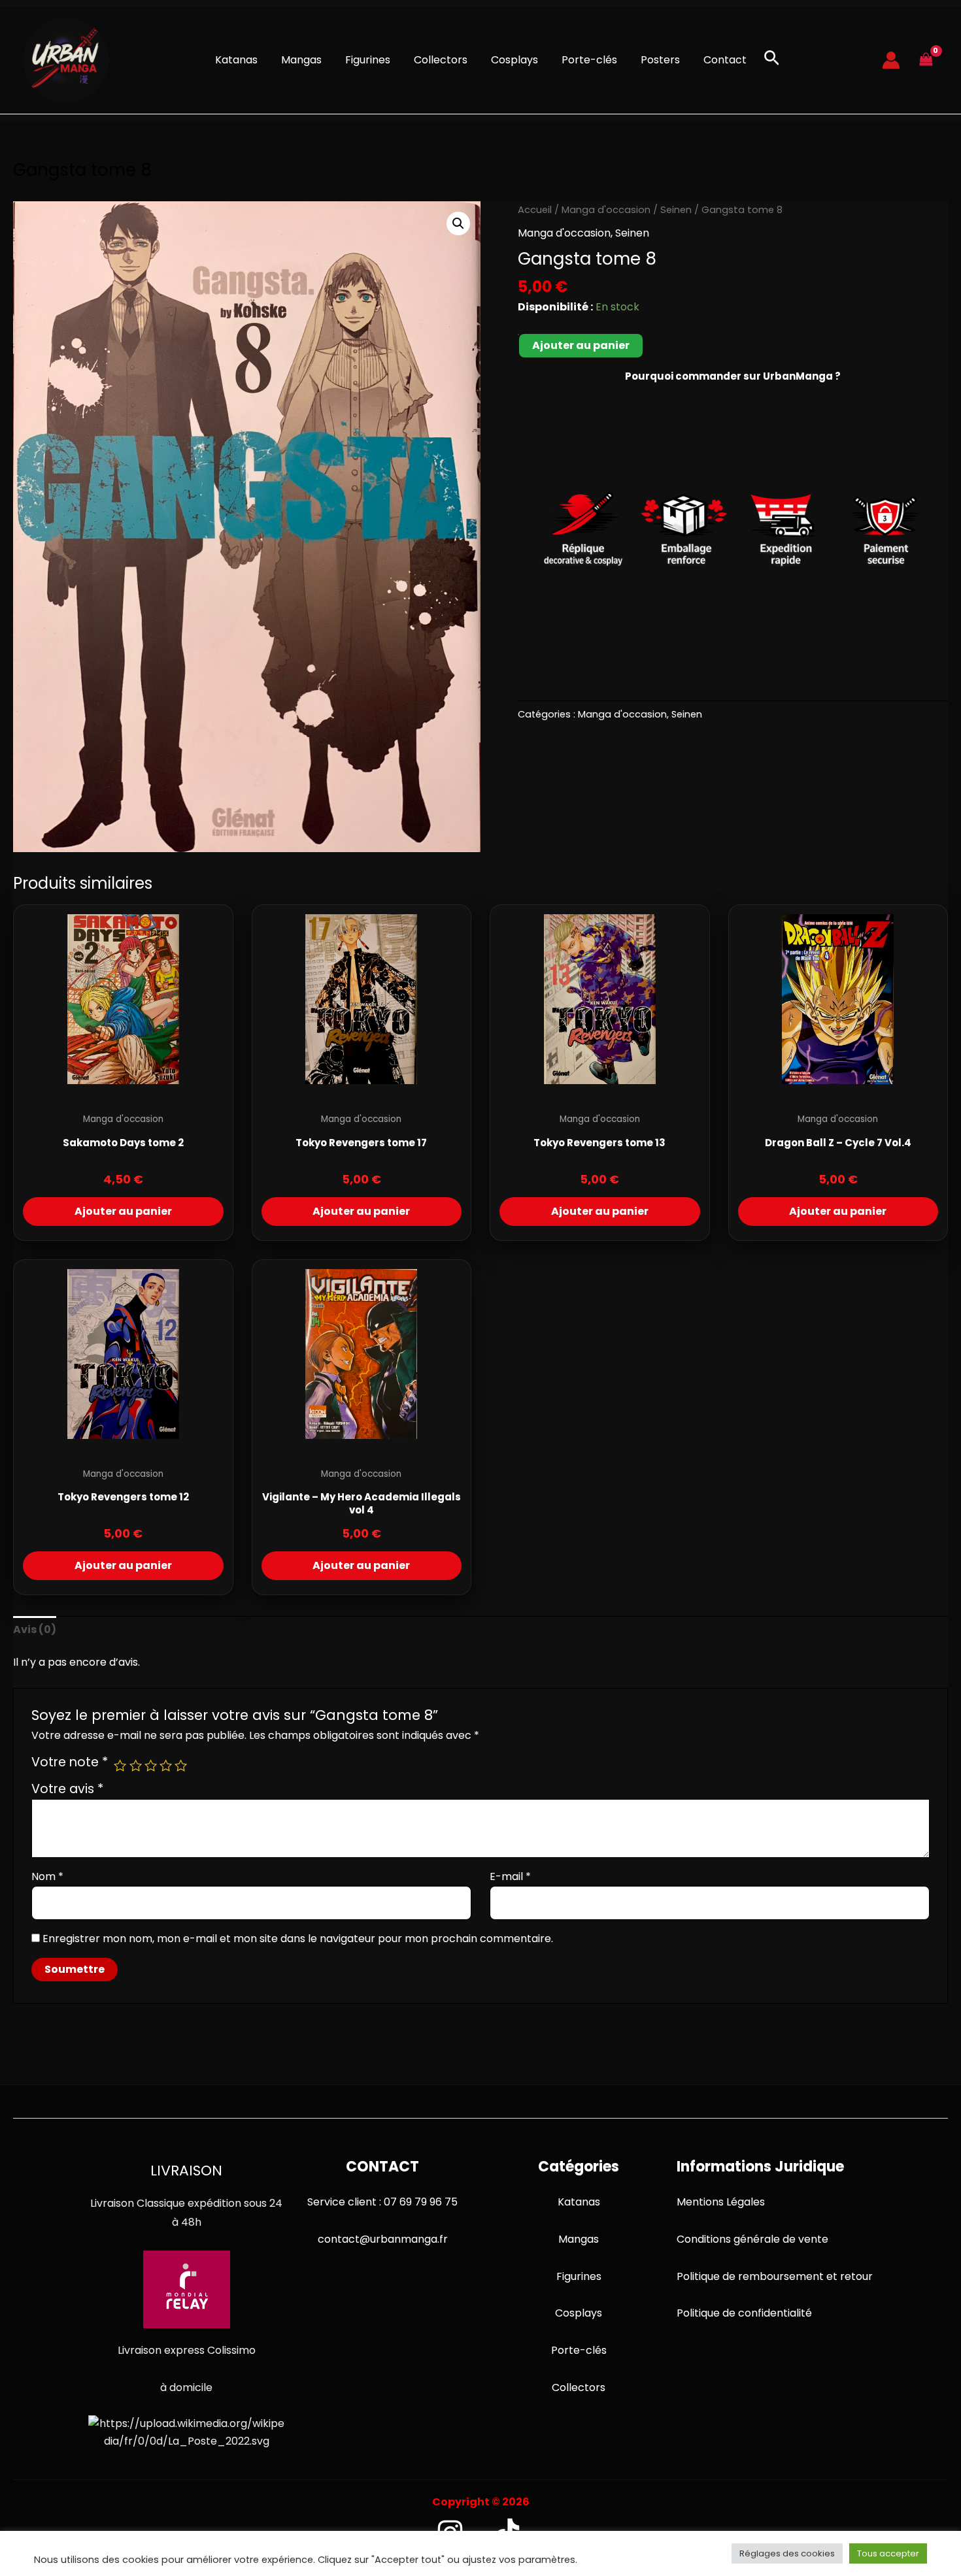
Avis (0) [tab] (35, 1629)
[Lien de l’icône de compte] (891, 60)
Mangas (301, 60)
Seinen (676, 210)
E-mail (510, 1876)
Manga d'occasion (606, 210)
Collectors (441, 60)
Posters (660, 60)
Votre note (70, 1762)
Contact (725, 60)
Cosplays (514, 60)
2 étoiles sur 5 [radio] (136, 1765)
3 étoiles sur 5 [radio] (151, 1765)
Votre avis (67, 1789)
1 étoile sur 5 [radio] (120, 1765)
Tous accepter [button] (888, 2553)
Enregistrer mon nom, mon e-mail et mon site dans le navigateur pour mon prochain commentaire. (298, 1939)
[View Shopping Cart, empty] (926, 60)
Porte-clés (589, 60)
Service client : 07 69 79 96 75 (382, 2202)
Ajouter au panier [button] (123, 1211)
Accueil (535, 210)
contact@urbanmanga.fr (383, 2239)
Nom (47, 1876)
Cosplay (576, 2313)
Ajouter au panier (581, 345)
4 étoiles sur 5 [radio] (166, 1765)
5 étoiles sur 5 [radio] (181, 1765)
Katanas (236, 60)
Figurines (368, 60)
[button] (772, 60)
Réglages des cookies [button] (787, 2553)
